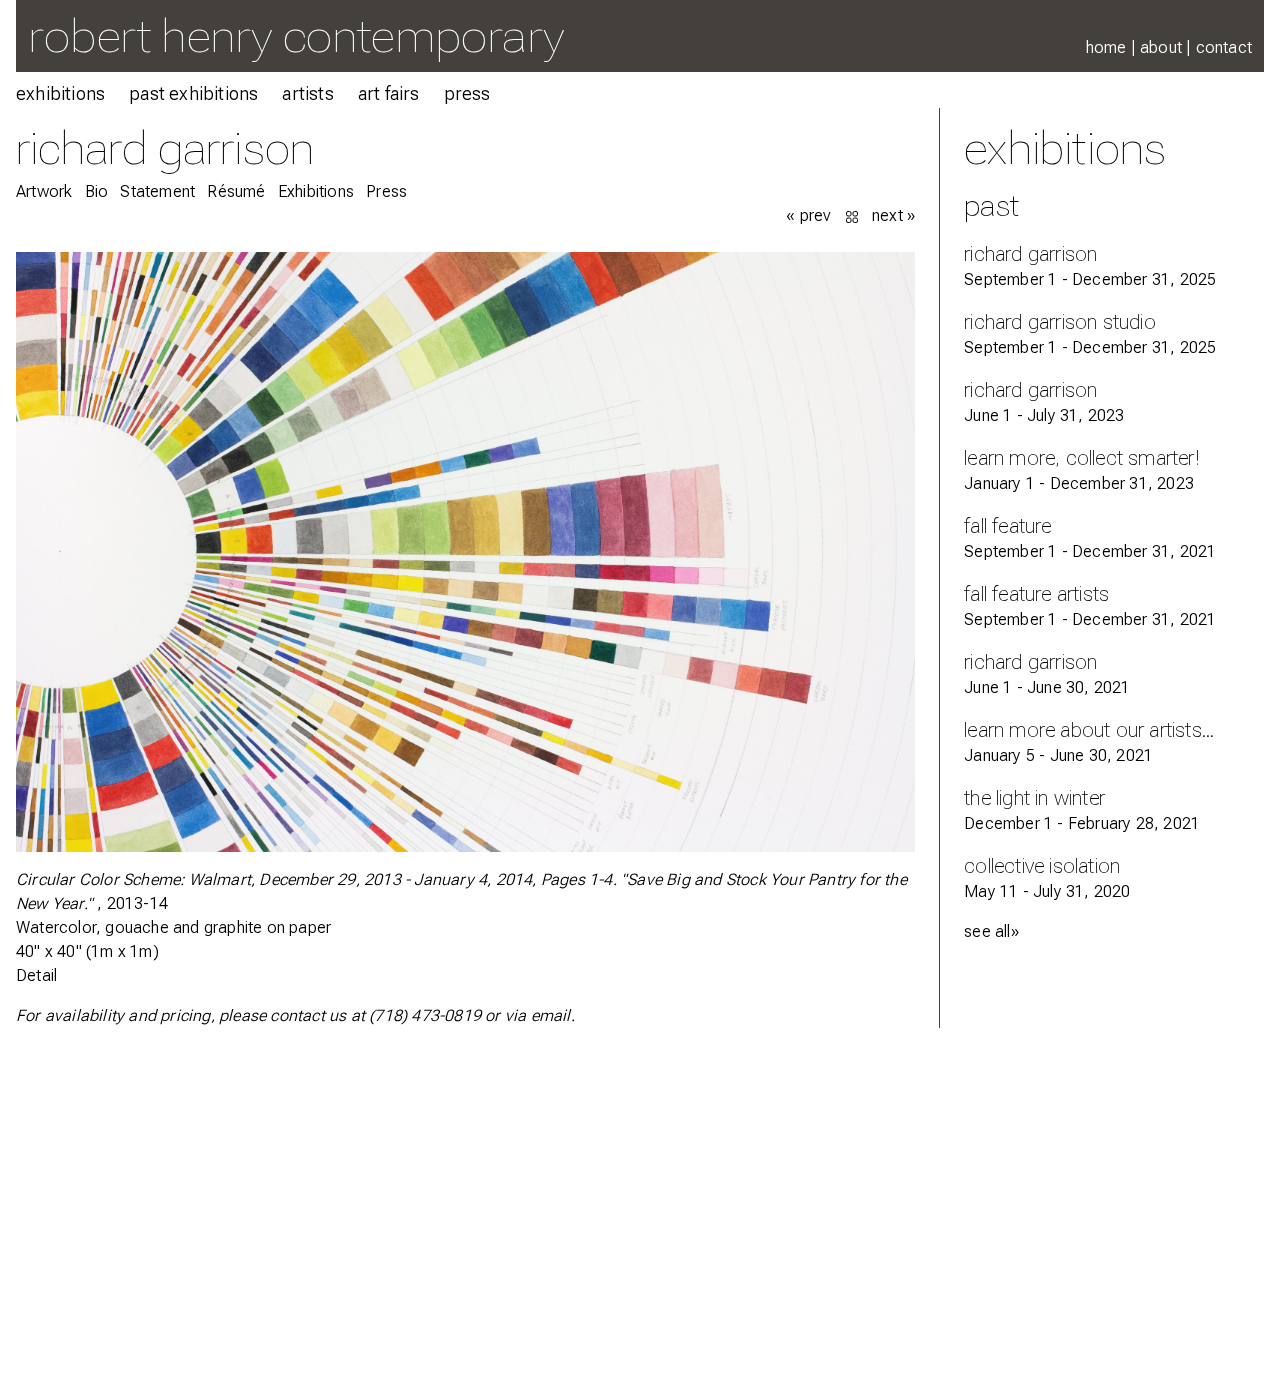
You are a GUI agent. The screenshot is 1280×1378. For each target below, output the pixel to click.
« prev (808, 215)
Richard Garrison (165, 147)
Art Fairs (389, 93)
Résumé (236, 191)
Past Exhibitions (193, 93)
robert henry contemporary (296, 35)
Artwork (44, 191)
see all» (991, 931)
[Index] (854, 215)
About (1161, 47)
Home (1106, 47)
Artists (307, 93)
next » (893, 215)
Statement (157, 191)
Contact (1224, 47)
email (551, 1015)
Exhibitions (60, 93)
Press (467, 93)
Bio (97, 191)
